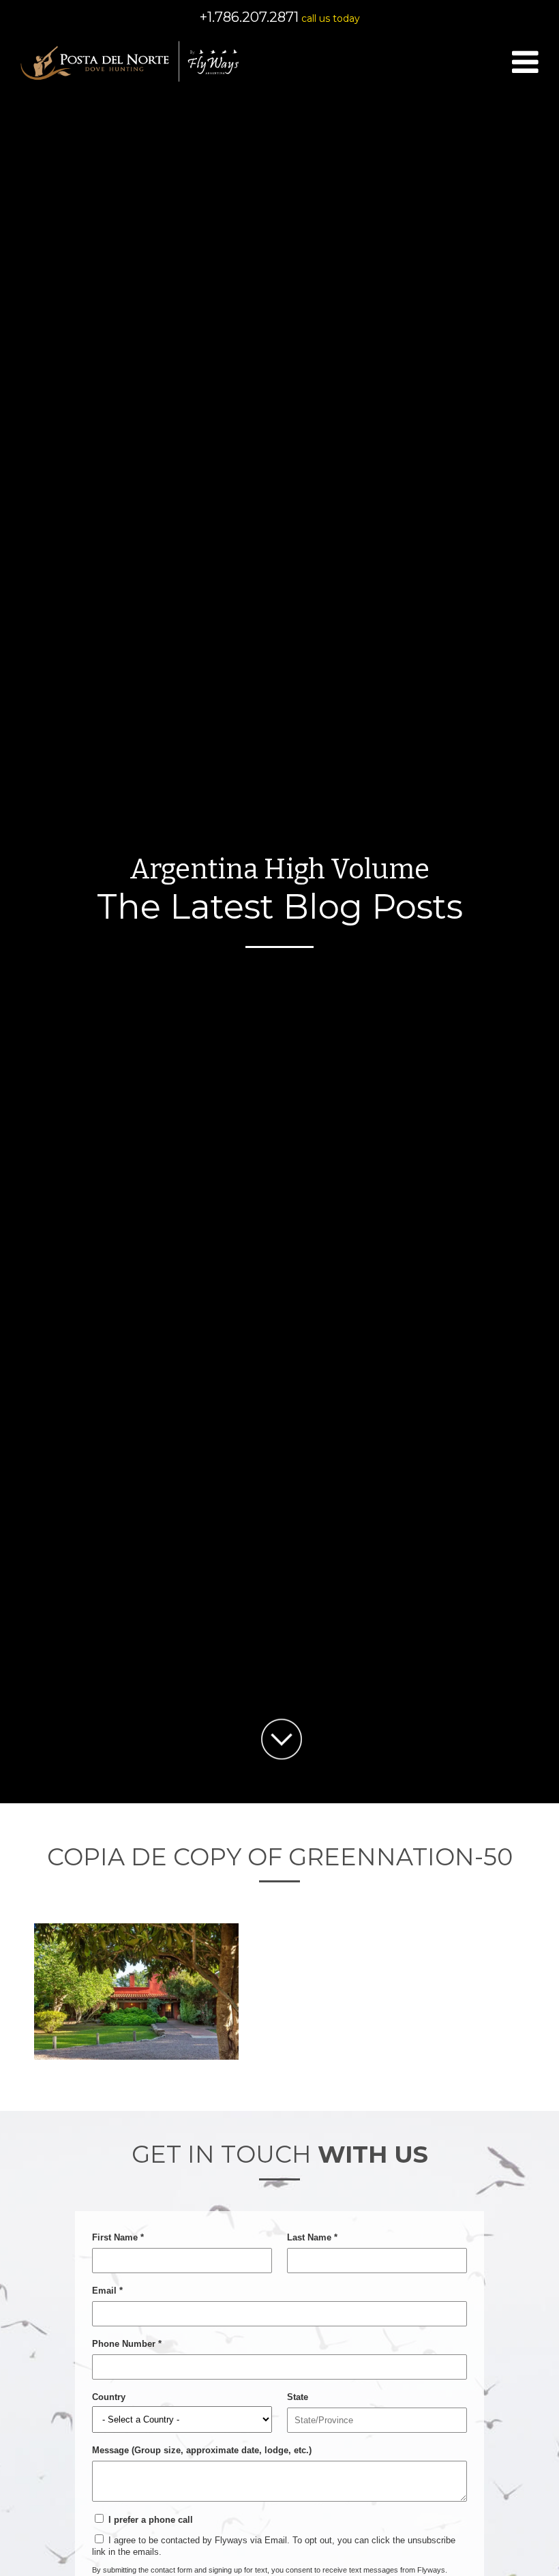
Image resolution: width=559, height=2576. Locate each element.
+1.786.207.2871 (249, 17)
